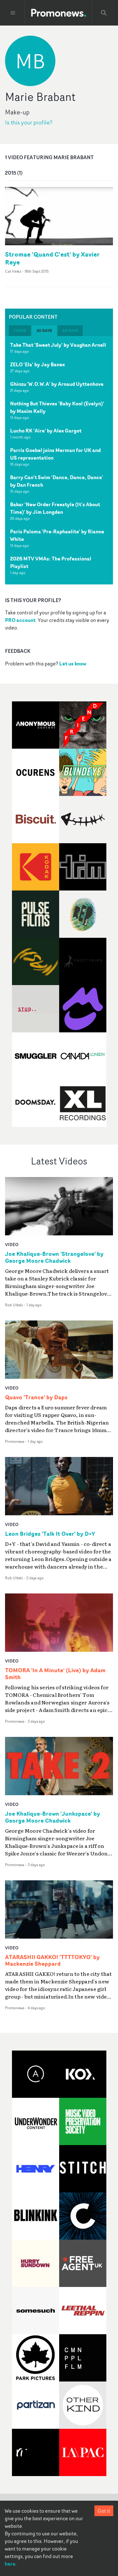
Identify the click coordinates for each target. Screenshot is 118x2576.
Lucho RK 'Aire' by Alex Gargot (46, 431)
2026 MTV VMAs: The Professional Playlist (51, 562)
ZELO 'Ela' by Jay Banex (37, 364)
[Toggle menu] (13, 13)
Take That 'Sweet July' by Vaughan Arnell (58, 345)
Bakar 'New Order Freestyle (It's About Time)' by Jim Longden (55, 508)
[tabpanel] (59, 460)
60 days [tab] (70, 331)
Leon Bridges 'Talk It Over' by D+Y (50, 1534)
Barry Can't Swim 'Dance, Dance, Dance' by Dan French (57, 481)
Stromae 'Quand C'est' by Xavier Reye (52, 258)
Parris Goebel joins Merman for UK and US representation (55, 454)
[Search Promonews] (104, 13)
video (12, 1244)
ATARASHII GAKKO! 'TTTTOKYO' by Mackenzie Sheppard (52, 1961)
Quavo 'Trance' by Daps (36, 1397)
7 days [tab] (20, 331)
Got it (104, 2511)
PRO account (20, 620)
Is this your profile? (29, 122)
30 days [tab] (44, 331)
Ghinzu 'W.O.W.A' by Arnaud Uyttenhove (57, 384)
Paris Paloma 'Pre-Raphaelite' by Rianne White (57, 535)
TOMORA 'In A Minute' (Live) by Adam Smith (55, 1674)
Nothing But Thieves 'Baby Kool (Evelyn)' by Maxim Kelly (57, 407)
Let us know (73, 664)
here (10, 2564)
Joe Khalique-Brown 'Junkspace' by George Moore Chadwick (53, 1817)
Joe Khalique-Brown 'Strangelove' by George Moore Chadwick (54, 1257)
